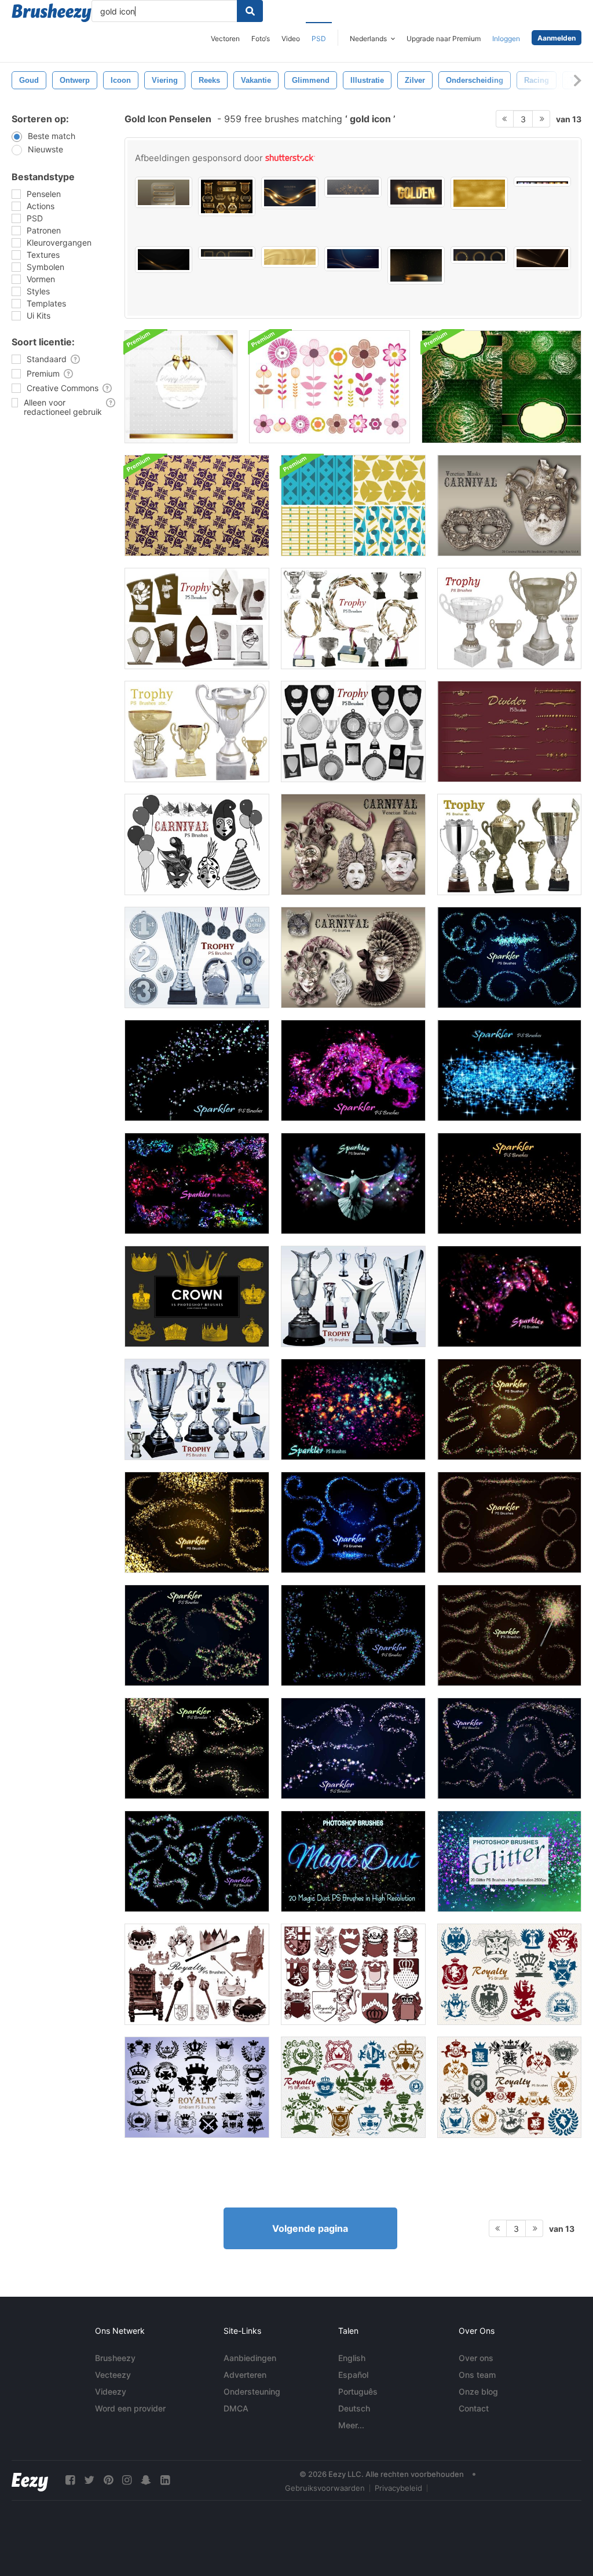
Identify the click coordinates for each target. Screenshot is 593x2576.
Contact (474, 2408)
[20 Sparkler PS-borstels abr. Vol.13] (353, 1748)
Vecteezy (113, 2375)
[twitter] (89, 2480)
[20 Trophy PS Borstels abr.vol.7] (353, 731)
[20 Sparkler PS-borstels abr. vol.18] (353, 1522)
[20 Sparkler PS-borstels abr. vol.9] (353, 1635)
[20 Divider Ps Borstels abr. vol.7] (509, 731)
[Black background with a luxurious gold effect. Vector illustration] (164, 260)
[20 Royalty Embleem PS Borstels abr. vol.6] (509, 2087)
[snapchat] (146, 2480)
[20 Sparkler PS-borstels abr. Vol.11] (197, 1861)
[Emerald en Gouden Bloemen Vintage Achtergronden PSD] (502, 387)
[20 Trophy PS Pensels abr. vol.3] (197, 731)
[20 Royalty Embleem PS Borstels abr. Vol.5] (353, 2087)
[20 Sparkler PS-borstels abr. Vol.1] (353, 1409)
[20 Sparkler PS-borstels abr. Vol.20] (509, 1409)
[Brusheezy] (52, 13)
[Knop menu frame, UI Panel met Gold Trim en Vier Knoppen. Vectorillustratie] (164, 192)
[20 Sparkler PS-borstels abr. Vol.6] (509, 1070)
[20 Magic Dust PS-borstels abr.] (353, 1861)
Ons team (477, 2375)
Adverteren (245, 2375)
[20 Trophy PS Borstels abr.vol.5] (197, 619)
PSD (319, 39)
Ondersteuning (252, 2391)
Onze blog (478, 2391)
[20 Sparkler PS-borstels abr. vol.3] (353, 1183)
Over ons (476, 2358)
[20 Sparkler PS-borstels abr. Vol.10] (197, 1748)
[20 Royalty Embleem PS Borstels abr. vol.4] (509, 1974)
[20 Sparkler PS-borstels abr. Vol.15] (509, 1635)
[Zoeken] (250, 11)
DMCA (236, 2408)
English (352, 2358)
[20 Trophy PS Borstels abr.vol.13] (197, 957)
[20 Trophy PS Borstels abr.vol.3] (509, 619)
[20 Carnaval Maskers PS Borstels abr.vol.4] (509, 506)
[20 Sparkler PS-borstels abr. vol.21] (509, 957)
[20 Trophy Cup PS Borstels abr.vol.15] (197, 1409)
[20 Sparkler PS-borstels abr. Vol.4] (509, 1296)
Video (291, 39)
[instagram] (127, 2480)
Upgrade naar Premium (444, 39)
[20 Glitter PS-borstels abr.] (509, 1861)
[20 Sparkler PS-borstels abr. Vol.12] (509, 1748)
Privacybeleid (398, 2488)
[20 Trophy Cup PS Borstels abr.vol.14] (353, 1296)
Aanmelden (557, 38)
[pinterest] (108, 2480)
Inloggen (506, 39)
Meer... (351, 2425)
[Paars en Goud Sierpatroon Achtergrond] (197, 506)
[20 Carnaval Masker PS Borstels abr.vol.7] (353, 844)
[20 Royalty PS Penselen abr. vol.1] (197, 1974)
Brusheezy (115, 2358)
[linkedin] (165, 2480)
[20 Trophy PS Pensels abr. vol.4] (353, 619)
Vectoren (225, 39)
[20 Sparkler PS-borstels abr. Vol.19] (197, 1522)
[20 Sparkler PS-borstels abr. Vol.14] (197, 1635)
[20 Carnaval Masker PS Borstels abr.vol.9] (353, 957)
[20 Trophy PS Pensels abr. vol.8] (509, 844)
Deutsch (354, 2408)
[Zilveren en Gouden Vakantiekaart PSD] (181, 387)
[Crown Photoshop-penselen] (197, 1296)
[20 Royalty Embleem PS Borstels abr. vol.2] (353, 1974)
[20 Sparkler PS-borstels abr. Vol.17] (509, 1522)
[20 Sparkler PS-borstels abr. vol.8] (197, 1070)
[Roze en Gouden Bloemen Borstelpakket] (330, 387)
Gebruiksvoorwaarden (325, 2488)
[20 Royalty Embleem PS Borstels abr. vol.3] (197, 2087)
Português (358, 2391)
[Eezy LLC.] (30, 2480)
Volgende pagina (310, 2228)
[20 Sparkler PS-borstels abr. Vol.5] (509, 1183)
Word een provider (130, 2408)
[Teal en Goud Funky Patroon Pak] (353, 506)
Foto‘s (261, 39)
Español (353, 2375)
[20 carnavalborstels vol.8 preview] (197, 844)
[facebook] (70, 2480)
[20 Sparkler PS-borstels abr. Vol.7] (353, 1070)
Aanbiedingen (250, 2358)
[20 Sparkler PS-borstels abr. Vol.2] (197, 1183)
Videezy (111, 2391)
